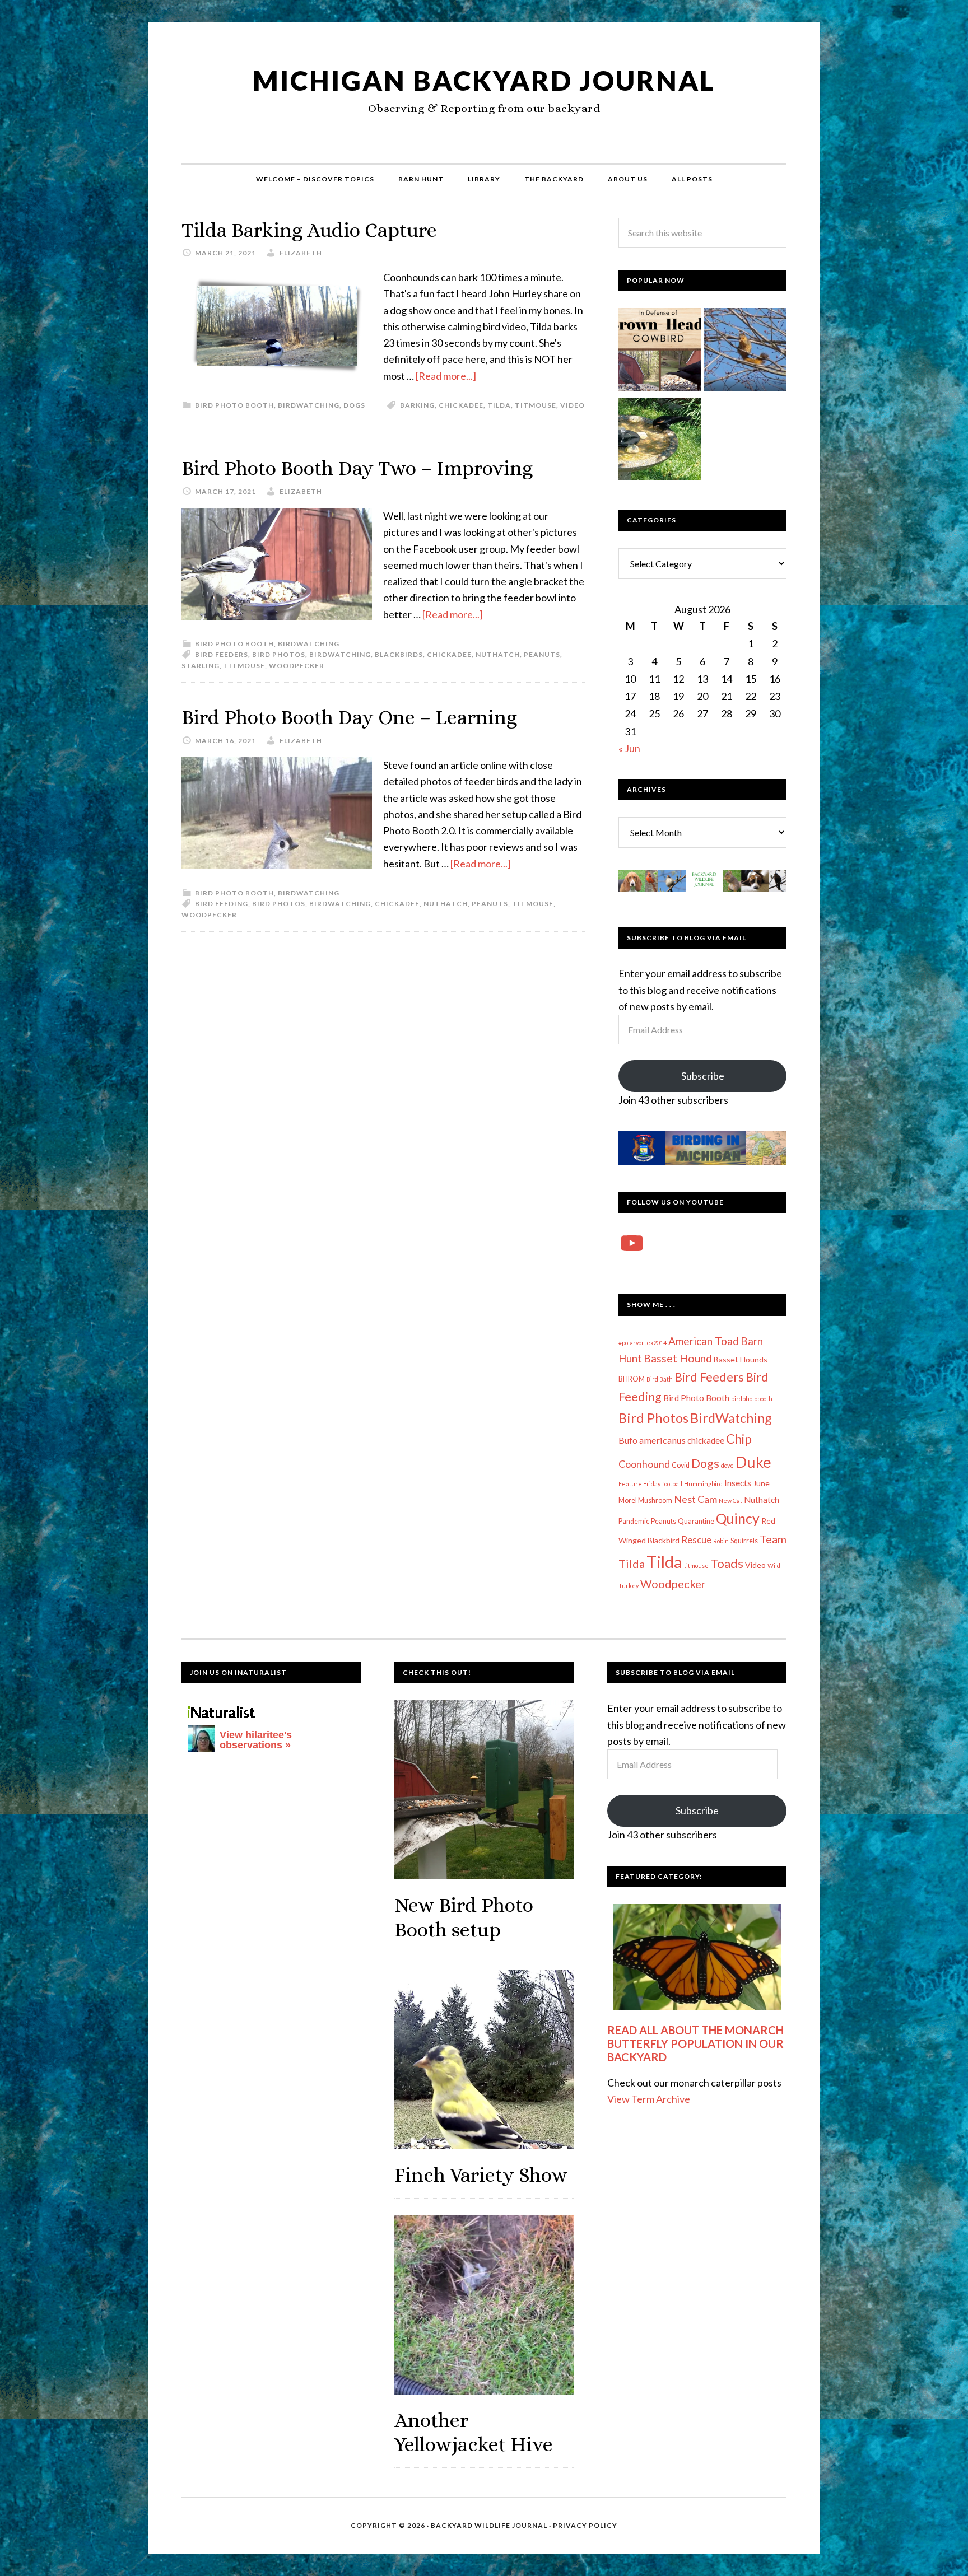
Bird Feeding (222, 904)
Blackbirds (399, 654)
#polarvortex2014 (643, 1343)
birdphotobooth (752, 1399)
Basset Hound (678, 1358)
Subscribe (703, 1076)
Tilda (499, 405)
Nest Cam (695, 1499)
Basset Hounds (741, 1359)
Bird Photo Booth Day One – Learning (349, 717)
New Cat (730, 1501)
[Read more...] (446, 376)
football (672, 1484)
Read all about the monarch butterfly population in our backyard (695, 2043)
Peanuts (542, 654)
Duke (753, 1462)
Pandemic (634, 1521)
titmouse (536, 405)
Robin (721, 1541)
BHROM (632, 1379)
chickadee (461, 405)
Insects (738, 1483)
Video (573, 405)
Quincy (738, 1518)
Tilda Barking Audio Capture (309, 230)
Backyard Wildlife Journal (489, 2525)
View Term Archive (649, 2099)
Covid (681, 1465)
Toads (727, 1564)
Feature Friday (639, 1484)
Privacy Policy (585, 2525)
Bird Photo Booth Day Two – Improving (357, 468)
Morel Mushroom (645, 1501)
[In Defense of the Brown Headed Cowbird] (660, 352)
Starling (201, 666)
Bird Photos (279, 654)
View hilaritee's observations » (256, 1740)
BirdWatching (309, 405)
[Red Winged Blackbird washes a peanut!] (660, 441)
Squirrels (744, 1541)
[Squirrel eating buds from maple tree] (745, 352)
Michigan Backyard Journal (484, 80)
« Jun (629, 748)
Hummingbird (703, 1484)
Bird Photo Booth (234, 405)
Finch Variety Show (481, 2175)
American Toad (704, 1341)
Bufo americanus (652, 1440)
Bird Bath (660, 1379)
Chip (739, 1439)
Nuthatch (498, 654)
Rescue (696, 1540)
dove (727, 1465)
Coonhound (644, 1464)
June (761, 1483)
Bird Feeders (222, 654)
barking (417, 405)
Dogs (354, 405)
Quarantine (696, 1521)
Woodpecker (297, 666)
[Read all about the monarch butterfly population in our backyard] (697, 1957)
